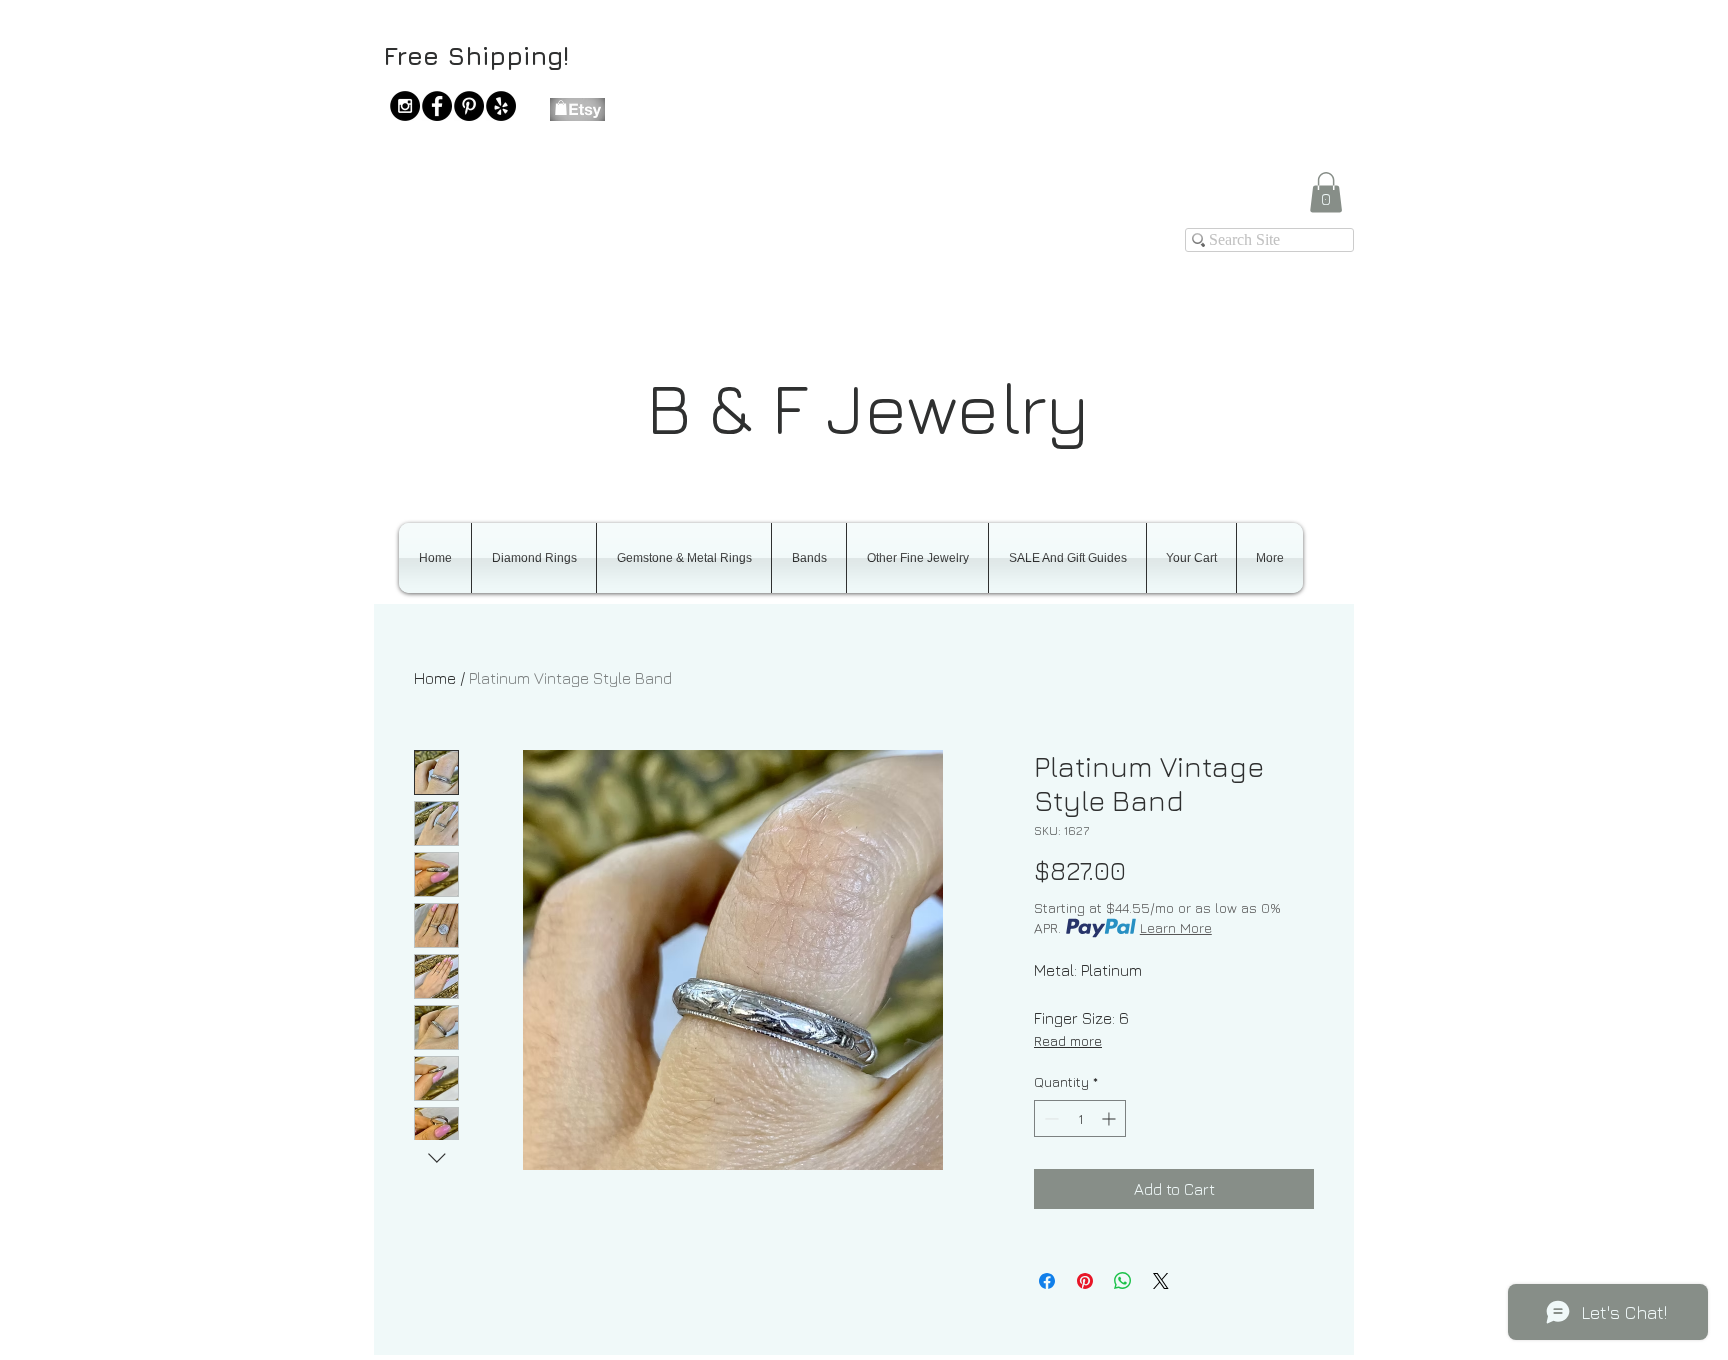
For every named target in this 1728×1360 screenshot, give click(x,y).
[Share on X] (1161, 1281)
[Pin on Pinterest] (1085, 1281)
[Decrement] (1049, 1118)
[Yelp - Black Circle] (501, 106)
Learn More (1176, 927)
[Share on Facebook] (1047, 1281)
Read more (1068, 1040)
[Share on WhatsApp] (1123, 1281)
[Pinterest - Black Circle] (469, 106)
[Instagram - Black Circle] (405, 106)
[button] (1326, 192)
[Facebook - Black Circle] (437, 106)
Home (435, 678)
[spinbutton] (1080, 1118)
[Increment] (1110, 1118)
